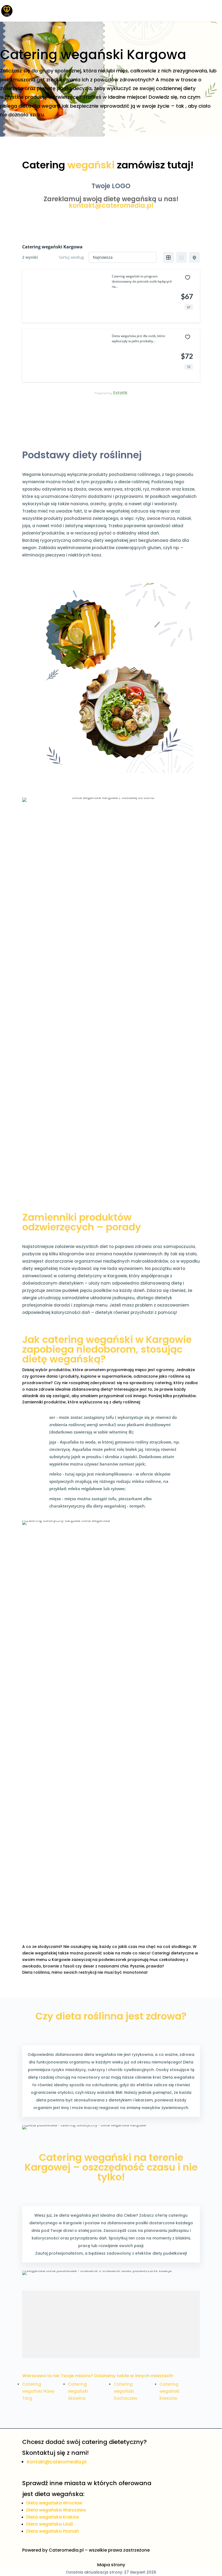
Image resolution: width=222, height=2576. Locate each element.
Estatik (120, 393)
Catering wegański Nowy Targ (38, 2391)
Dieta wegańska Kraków (53, 2517)
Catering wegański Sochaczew (125, 2391)
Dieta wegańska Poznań (53, 2531)
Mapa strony (111, 2565)
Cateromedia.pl (66, 2550)
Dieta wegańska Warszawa (56, 2510)
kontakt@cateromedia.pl (111, 205)
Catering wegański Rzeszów (169, 2391)
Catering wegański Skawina (78, 2391)
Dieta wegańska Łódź (50, 2524)
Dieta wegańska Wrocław (54, 2503)
